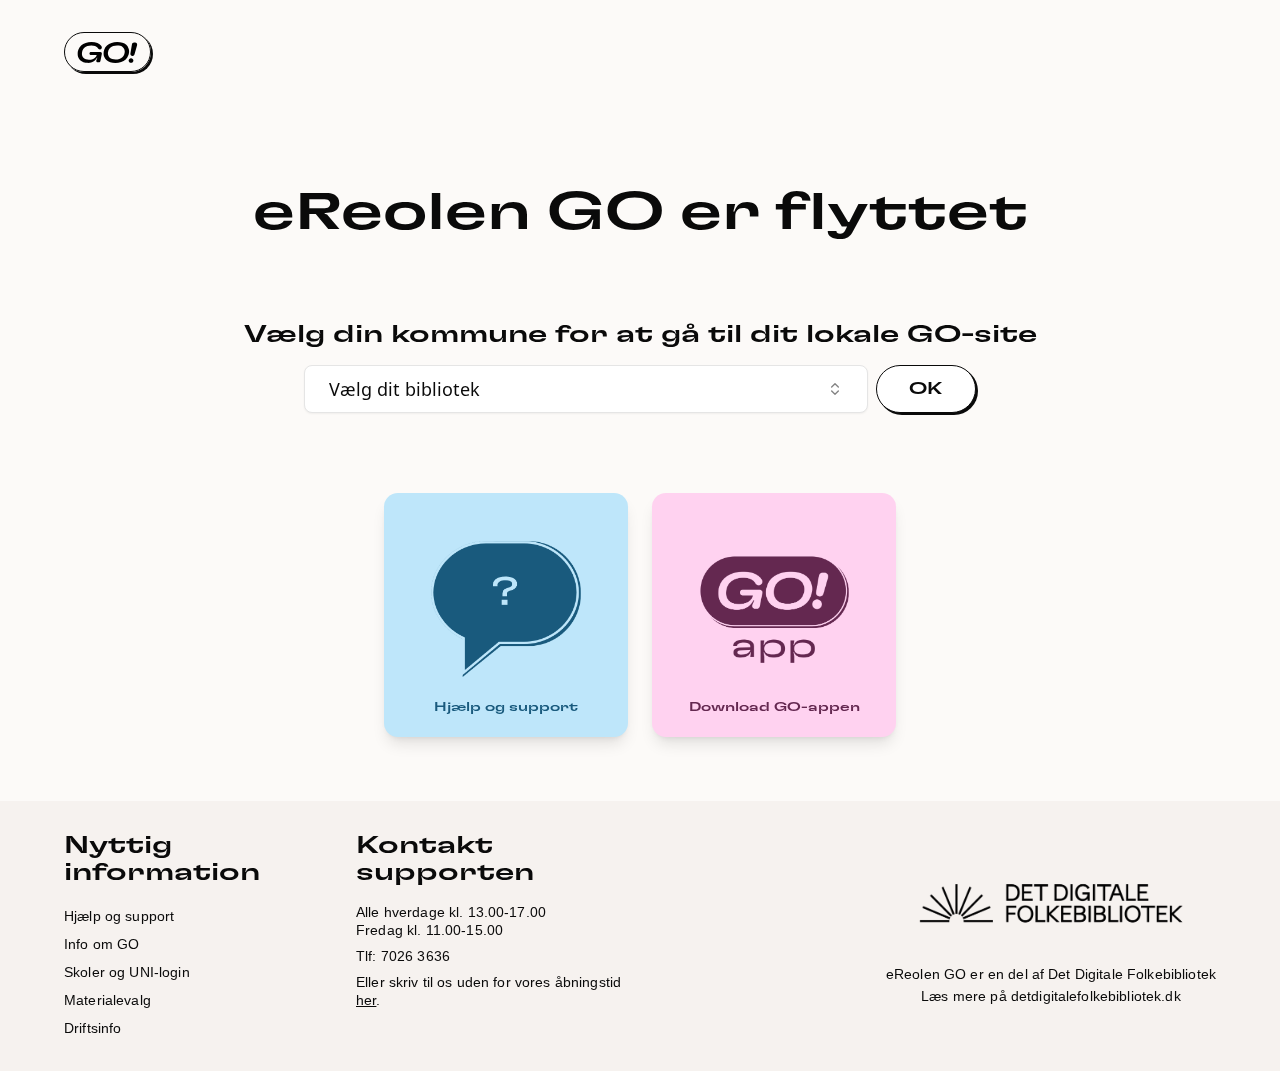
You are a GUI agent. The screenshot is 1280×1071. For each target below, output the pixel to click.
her (366, 1000)
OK (926, 389)
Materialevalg (107, 1000)
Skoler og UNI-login (127, 972)
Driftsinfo (92, 1028)
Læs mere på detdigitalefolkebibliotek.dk (1051, 996)
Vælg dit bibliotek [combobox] (404, 389)
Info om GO (101, 944)
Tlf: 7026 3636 (403, 956)
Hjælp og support (119, 916)
